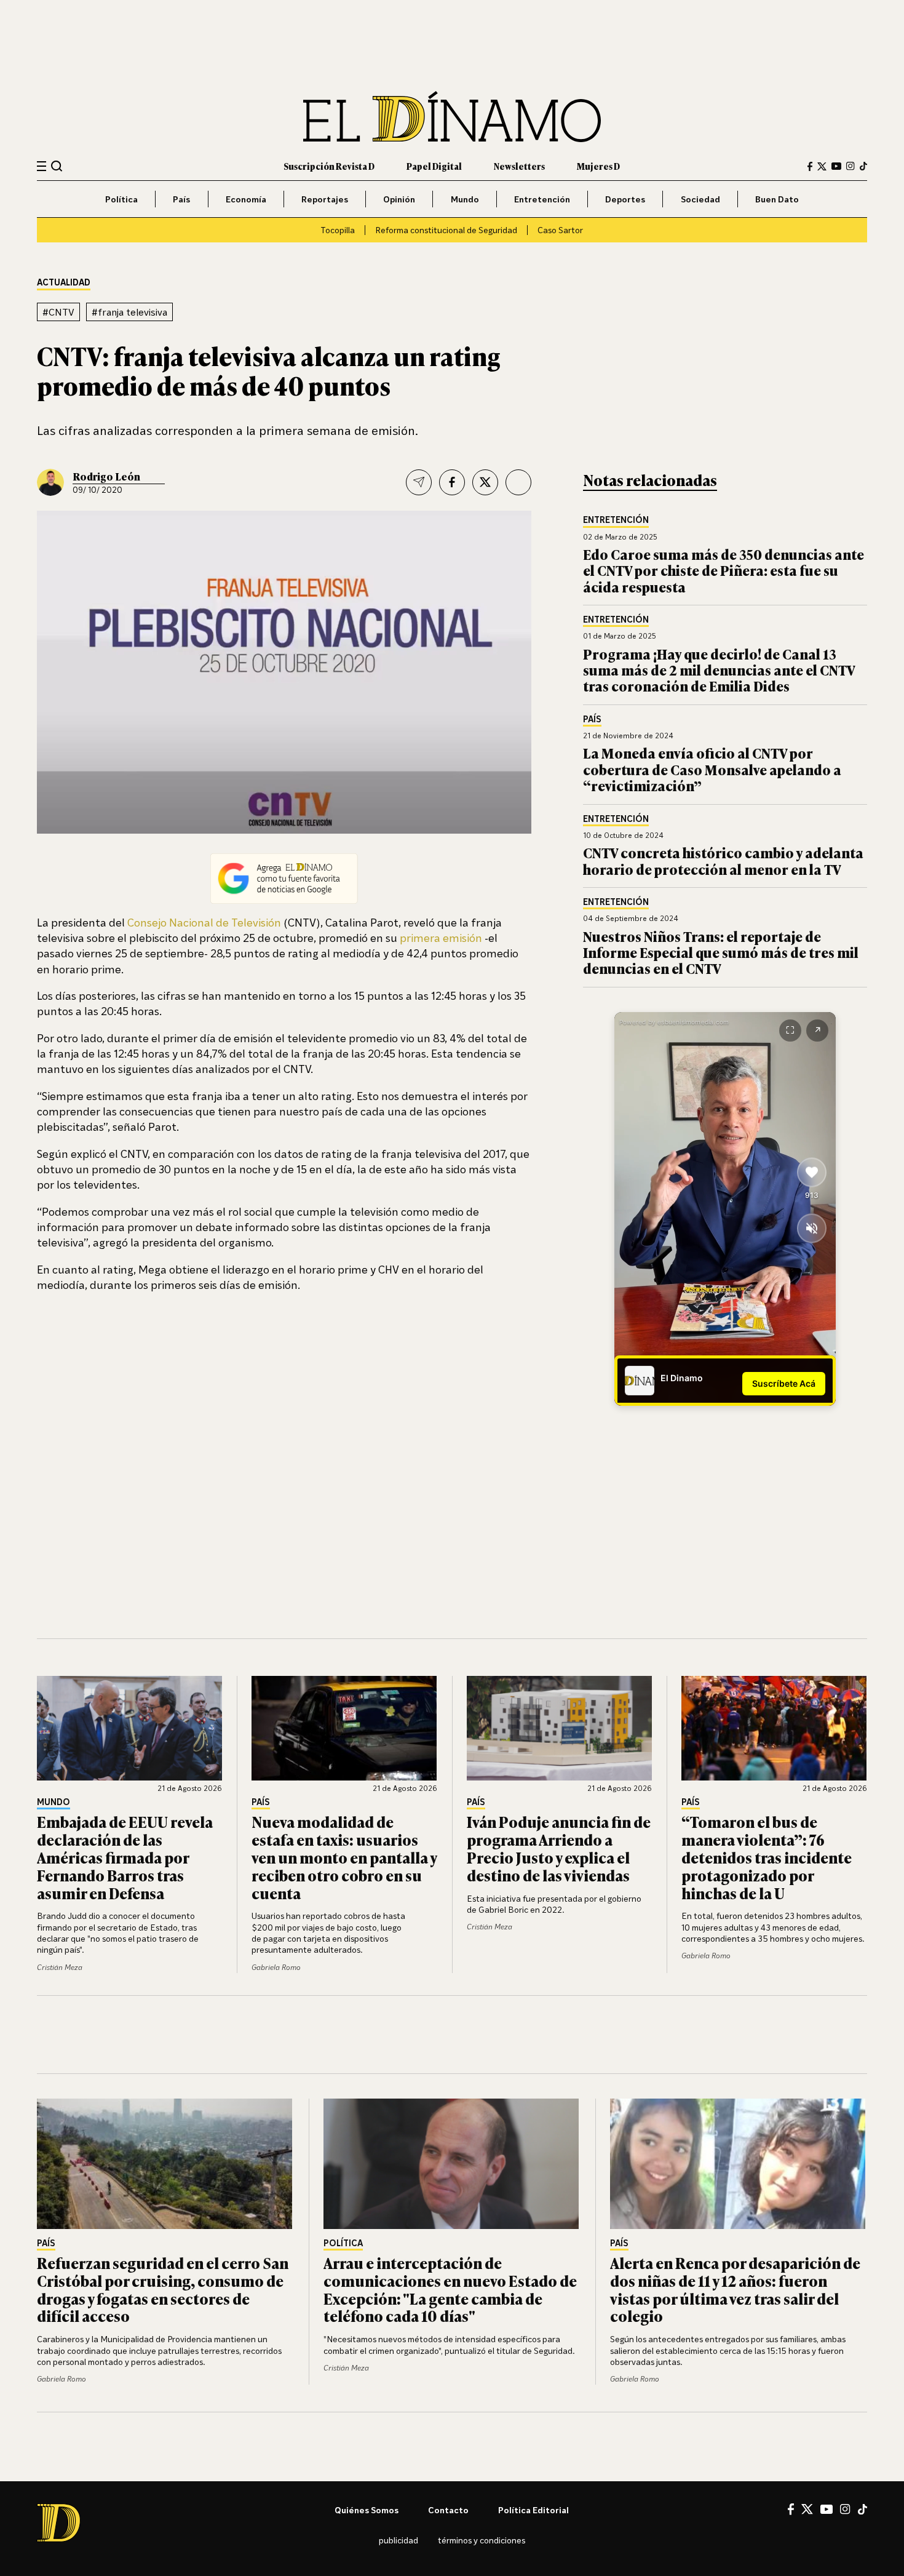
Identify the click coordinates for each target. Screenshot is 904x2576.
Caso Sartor (560, 230)
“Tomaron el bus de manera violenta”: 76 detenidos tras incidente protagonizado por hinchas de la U (767, 1857)
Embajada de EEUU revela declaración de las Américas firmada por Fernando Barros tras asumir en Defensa (125, 1857)
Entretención (542, 199)
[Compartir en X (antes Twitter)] (485, 482)
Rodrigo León (106, 476)
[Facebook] (810, 166)
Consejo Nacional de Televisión (204, 922)
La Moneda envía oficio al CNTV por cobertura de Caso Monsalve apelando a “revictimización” (712, 769)
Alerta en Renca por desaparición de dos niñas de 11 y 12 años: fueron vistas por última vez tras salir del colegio (735, 2289)
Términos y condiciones (482, 2540)
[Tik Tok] (862, 2510)
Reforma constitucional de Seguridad (446, 230)
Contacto (448, 2510)
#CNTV (58, 312)
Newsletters (519, 166)
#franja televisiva (129, 312)
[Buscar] (57, 166)
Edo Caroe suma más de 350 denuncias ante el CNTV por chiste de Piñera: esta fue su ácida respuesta (724, 570)
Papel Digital (434, 166)
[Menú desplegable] (42, 166)
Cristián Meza (60, 1967)
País (181, 199)
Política (121, 199)
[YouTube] (836, 166)
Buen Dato (777, 199)
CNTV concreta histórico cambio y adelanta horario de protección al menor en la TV (723, 860)
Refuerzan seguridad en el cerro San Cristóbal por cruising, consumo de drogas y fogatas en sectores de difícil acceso (163, 2289)
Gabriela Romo (276, 1967)
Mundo (465, 199)
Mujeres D (598, 166)
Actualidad (64, 283)
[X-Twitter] (822, 166)
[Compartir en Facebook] (452, 482)
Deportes (625, 199)
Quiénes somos (367, 2510)
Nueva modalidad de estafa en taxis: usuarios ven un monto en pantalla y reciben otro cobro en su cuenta (344, 1857)
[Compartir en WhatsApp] (518, 482)
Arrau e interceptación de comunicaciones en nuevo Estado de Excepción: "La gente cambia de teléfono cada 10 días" (450, 2289)
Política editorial (533, 2510)
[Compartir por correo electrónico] (419, 482)
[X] (807, 2509)
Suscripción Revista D (329, 166)
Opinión (399, 199)
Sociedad (700, 199)
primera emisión (441, 938)
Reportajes (325, 199)
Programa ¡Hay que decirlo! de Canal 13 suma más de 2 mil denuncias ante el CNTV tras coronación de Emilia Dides (719, 670)
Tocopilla (338, 230)
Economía (246, 199)
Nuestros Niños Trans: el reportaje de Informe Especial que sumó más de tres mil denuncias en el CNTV (721, 952)
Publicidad (398, 2540)
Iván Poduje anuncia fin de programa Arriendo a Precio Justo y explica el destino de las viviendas (559, 1848)
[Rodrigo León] (50, 482)
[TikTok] (863, 166)
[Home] (452, 117)
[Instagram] (850, 166)
